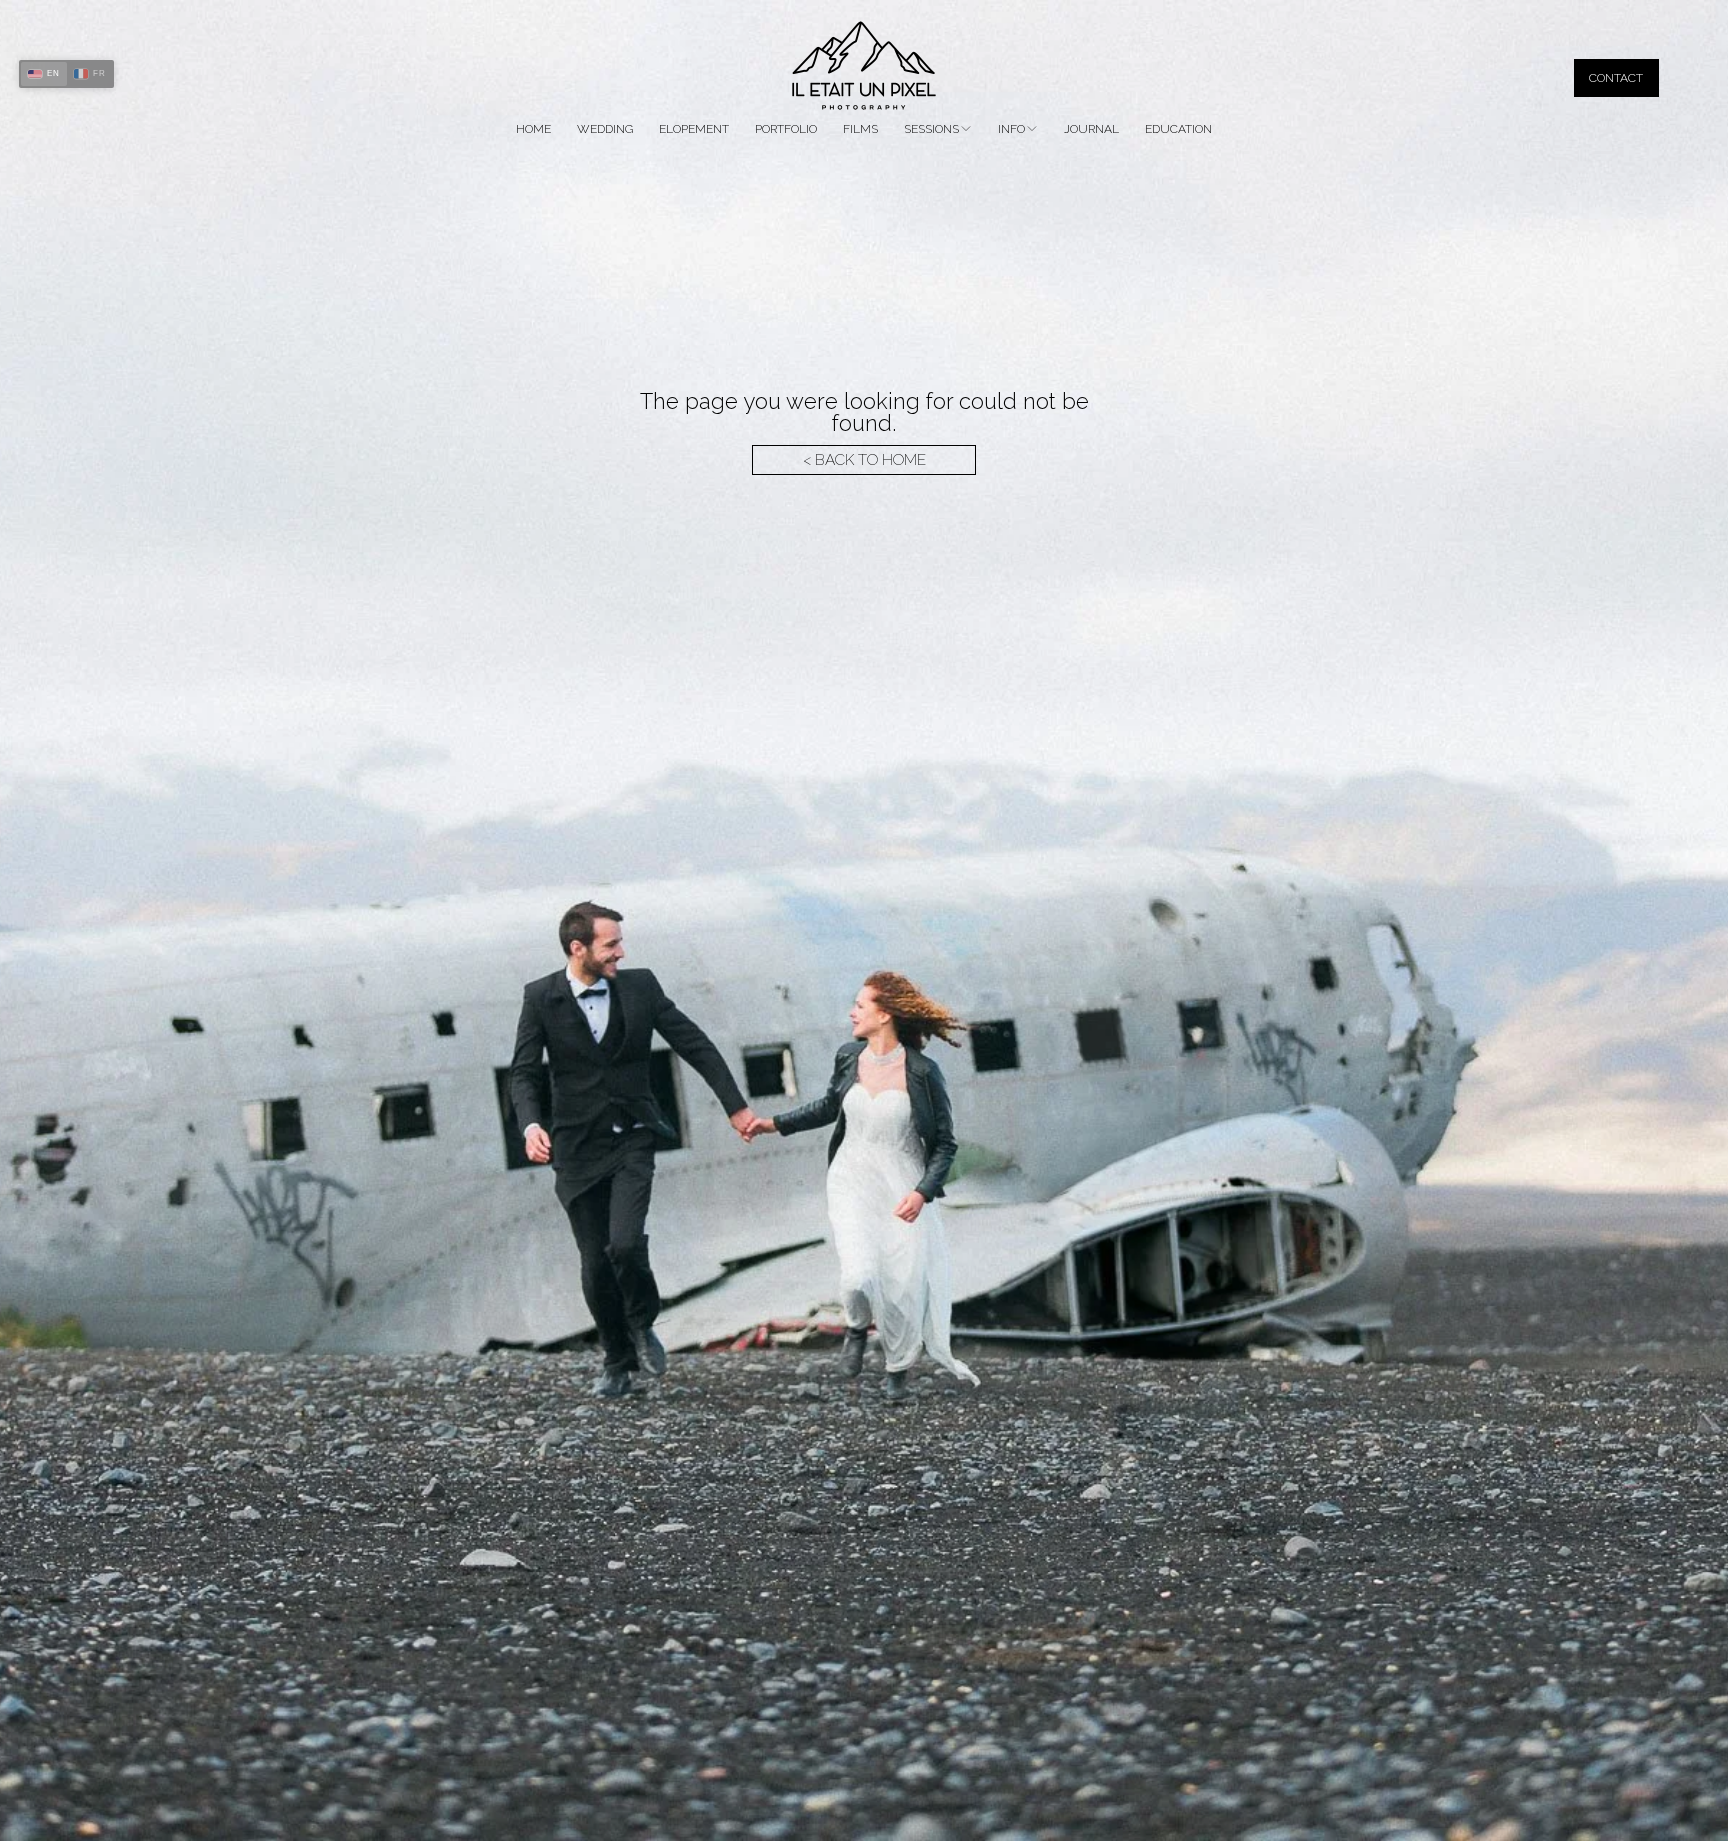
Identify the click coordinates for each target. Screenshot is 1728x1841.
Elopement (694, 129)
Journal (1091, 129)
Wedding (605, 129)
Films (860, 129)
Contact (1616, 78)
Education (1178, 129)
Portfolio (786, 129)
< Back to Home (864, 460)
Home (533, 129)
